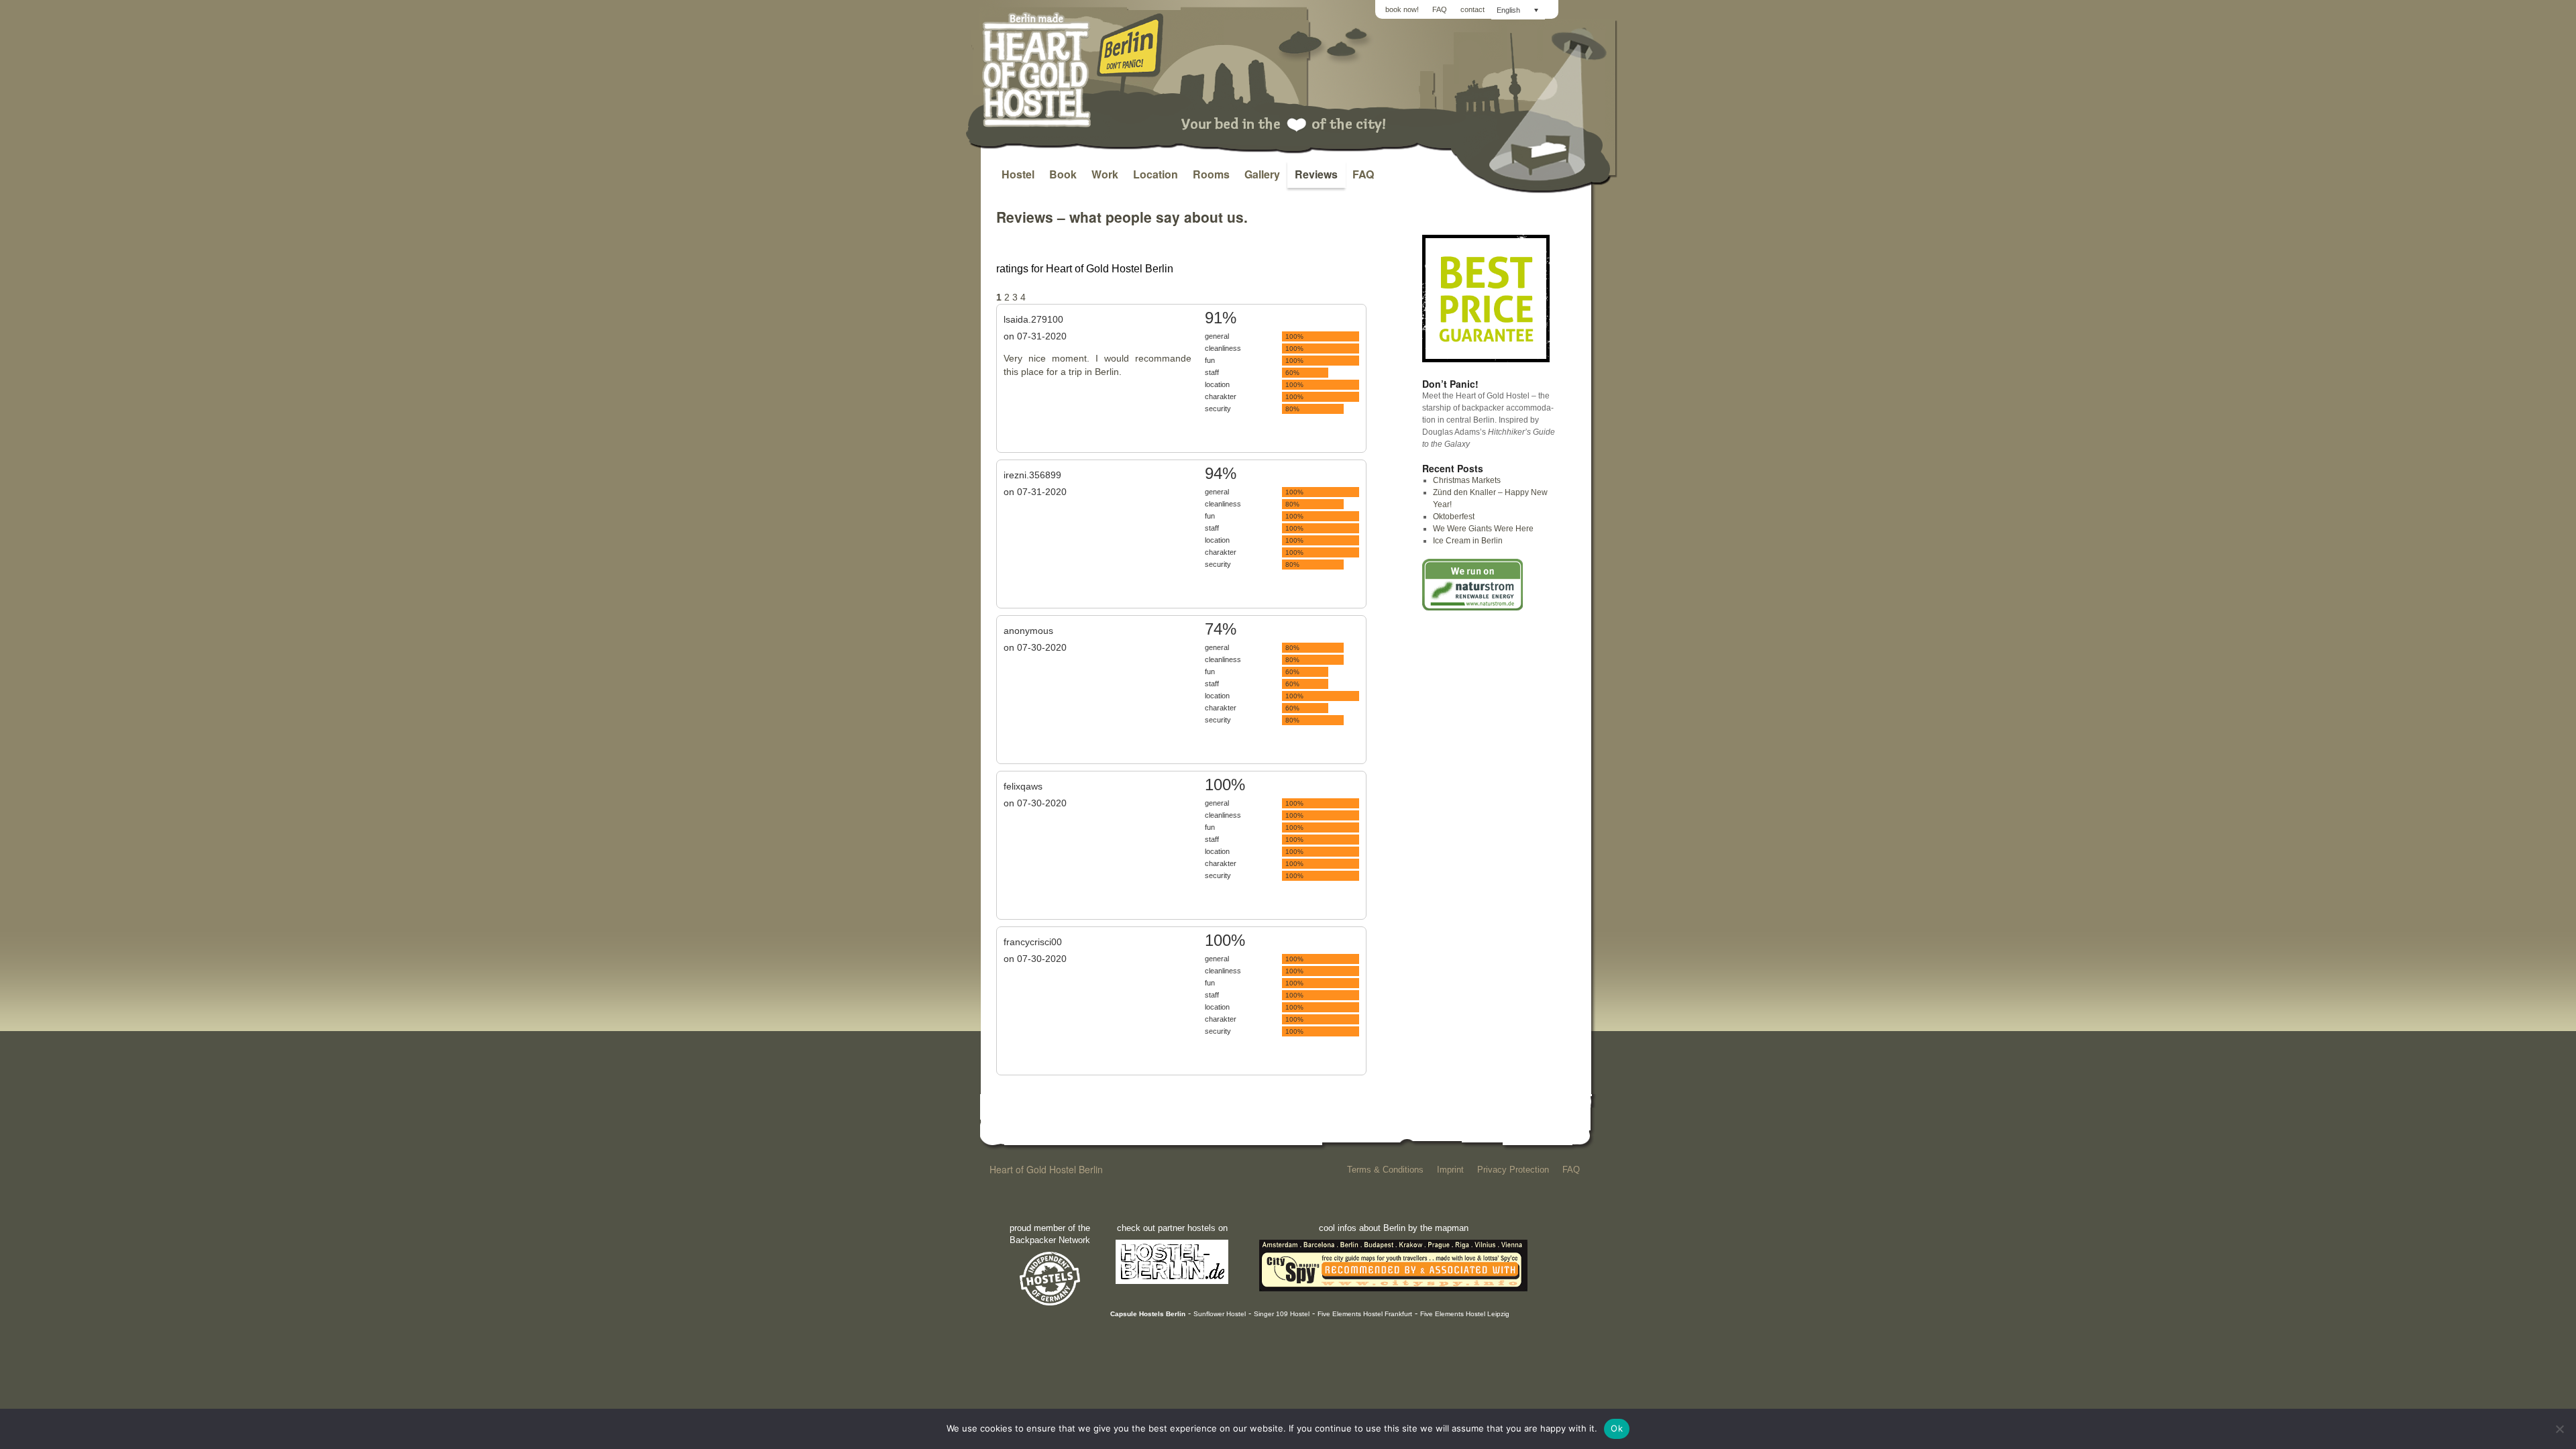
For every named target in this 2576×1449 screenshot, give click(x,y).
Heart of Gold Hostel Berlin (1046, 1169)
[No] (2559, 1429)
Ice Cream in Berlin (1468, 541)
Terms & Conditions (1385, 1170)
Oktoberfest (1454, 517)
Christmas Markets (1467, 480)
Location (1156, 174)
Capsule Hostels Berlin (1148, 1314)
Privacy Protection (1513, 1170)
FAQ (1440, 9)
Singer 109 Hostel (1282, 1314)
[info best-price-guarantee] (1486, 360)
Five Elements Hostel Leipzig (1465, 1314)
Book (1063, 174)
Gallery (1262, 174)
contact (1472, 9)
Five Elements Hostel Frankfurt (1365, 1314)
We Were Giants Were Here (1483, 529)
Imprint (1450, 1170)
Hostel (1018, 174)
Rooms (1211, 174)
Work (1105, 174)
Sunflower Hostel (1220, 1314)
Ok (1617, 1428)
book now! (1402, 9)
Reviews (1316, 174)
